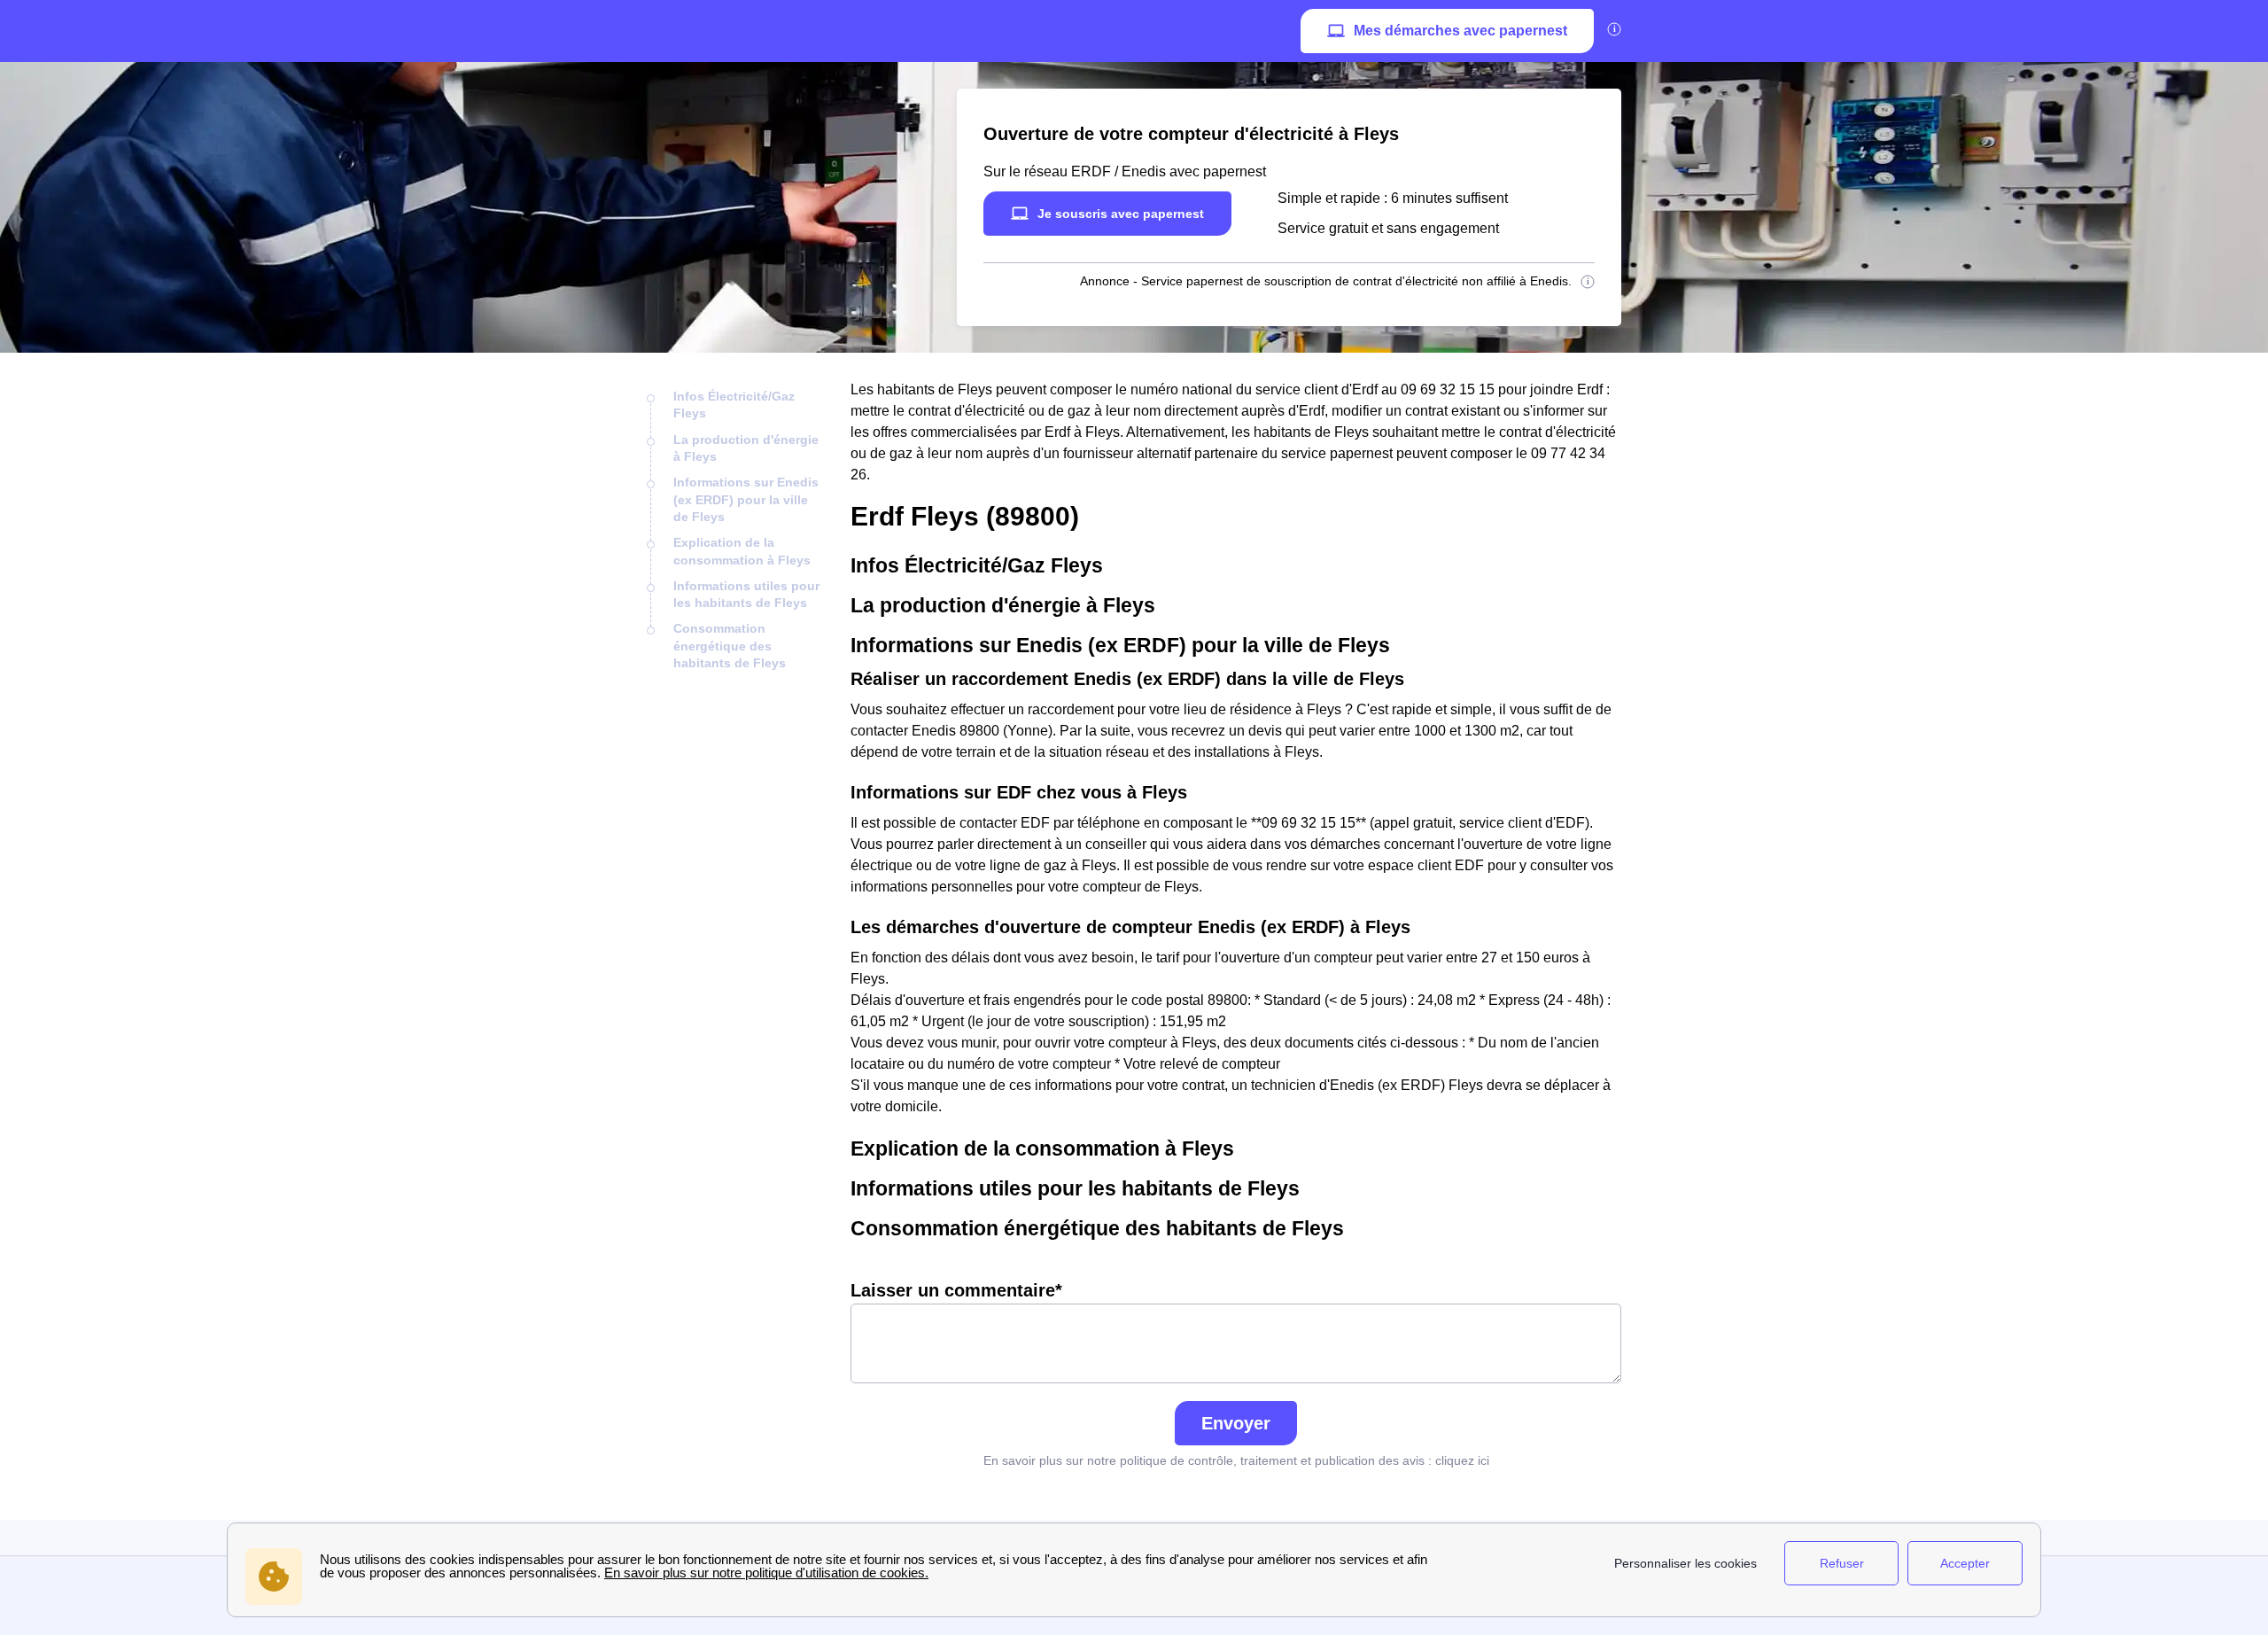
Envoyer (1236, 1423)
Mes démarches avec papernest (1460, 31)
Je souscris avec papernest (1121, 214)
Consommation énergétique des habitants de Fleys (730, 646)
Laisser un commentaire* (956, 1290)
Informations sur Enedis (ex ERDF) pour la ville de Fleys (746, 499)
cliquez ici (1462, 1460)
